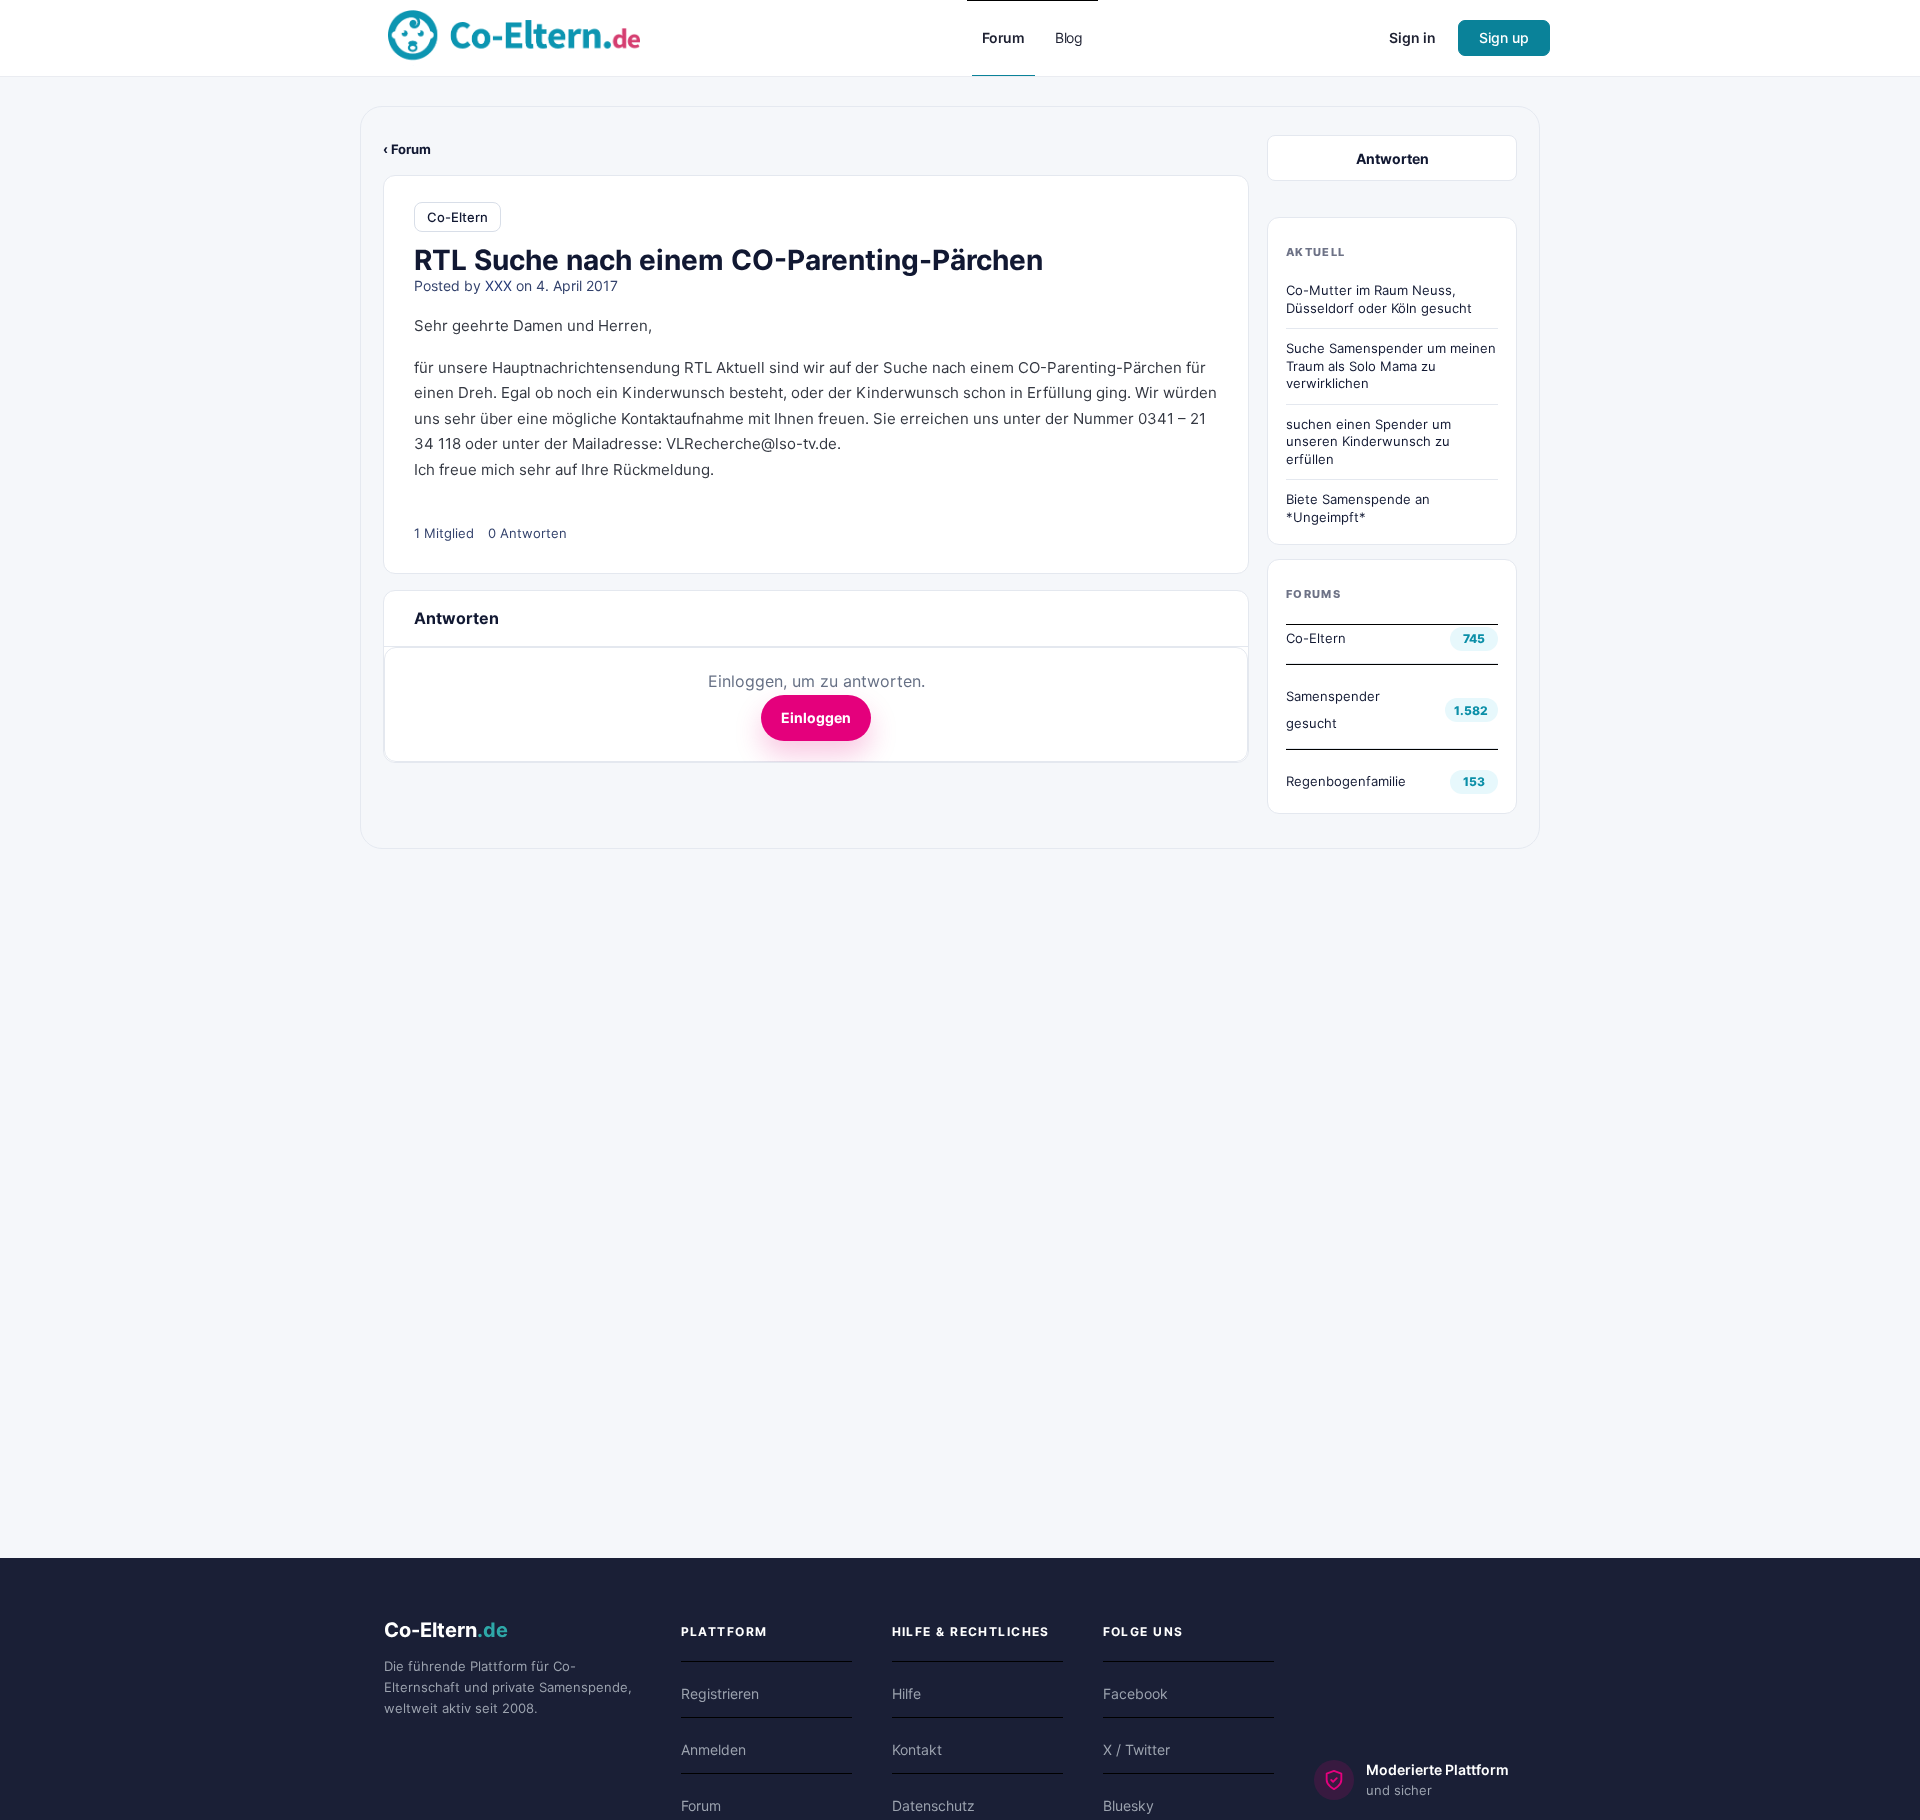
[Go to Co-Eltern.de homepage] (514, 36)
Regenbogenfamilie (1346, 781)
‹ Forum (407, 149)
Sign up (1504, 37)
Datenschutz (933, 1805)
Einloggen (816, 717)
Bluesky (1128, 1805)
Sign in (1412, 37)
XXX (498, 285)
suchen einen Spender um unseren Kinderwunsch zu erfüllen (1368, 441)
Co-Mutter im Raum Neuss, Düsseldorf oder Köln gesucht (1379, 299)
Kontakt (917, 1749)
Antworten (1392, 158)
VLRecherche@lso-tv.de (751, 443)
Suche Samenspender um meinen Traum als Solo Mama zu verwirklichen (1391, 365)
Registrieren (720, 1693)
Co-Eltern (457, 217)
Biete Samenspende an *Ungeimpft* (1358, 508)
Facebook (1135, 1693)
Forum (701, 1805)
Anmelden (713, 1749)
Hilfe (906, 1693)
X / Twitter (1136, 1749)
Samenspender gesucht (1333, 709)
